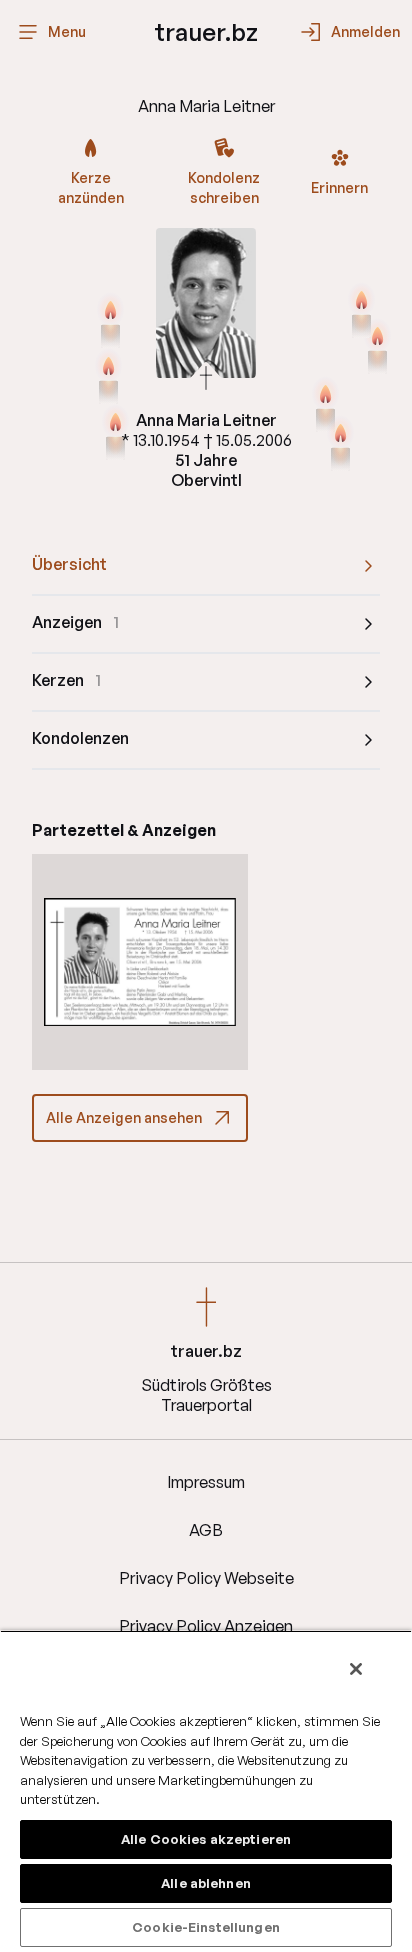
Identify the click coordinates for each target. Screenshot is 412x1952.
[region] (206, 1791)
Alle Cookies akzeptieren (206, 1839)
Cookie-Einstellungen (206, 1927)
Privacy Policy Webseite (206, 1578)
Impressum (206, 1482)
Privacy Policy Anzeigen (206, 1626)
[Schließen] (356, 1669)
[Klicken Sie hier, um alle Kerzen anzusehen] (325, 407)
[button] (140, 962)
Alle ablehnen (206, 1883)
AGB (206, 1530)
